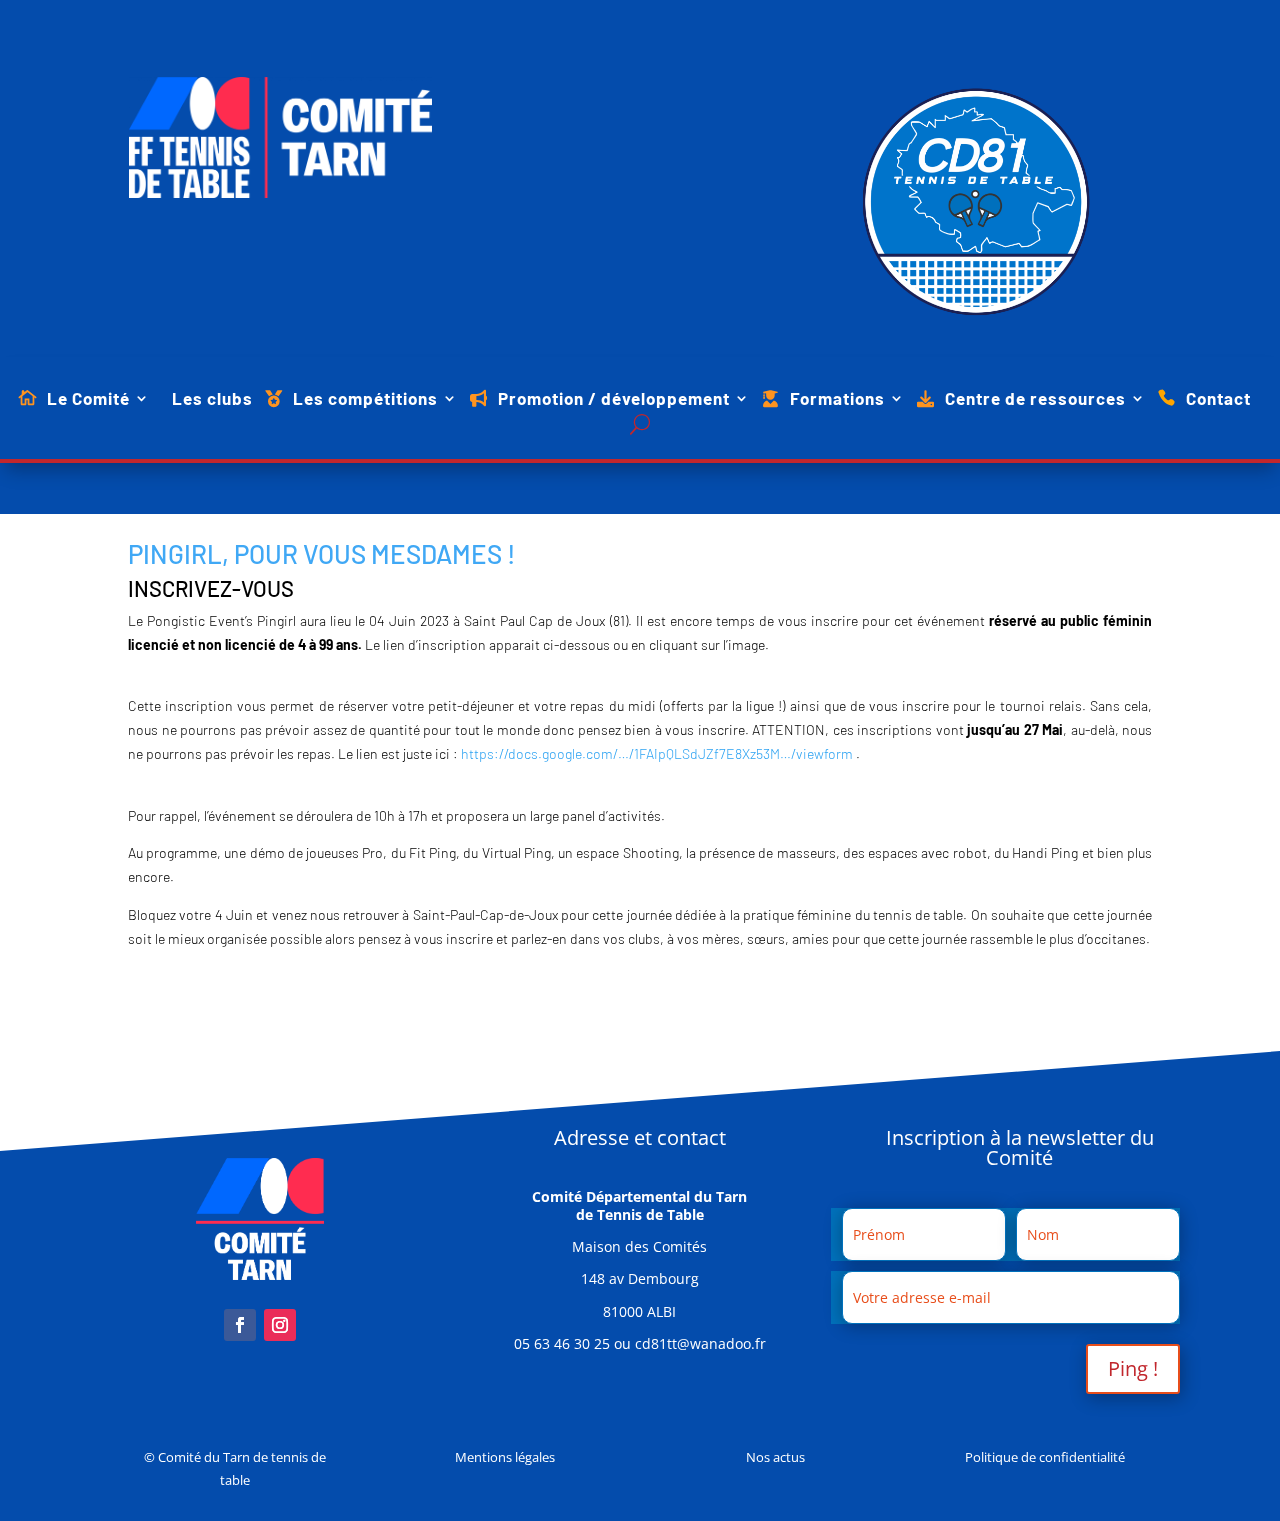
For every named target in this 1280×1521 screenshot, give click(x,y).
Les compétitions (365, 399)
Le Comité (88, 399)
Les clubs (212, 399)
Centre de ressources (1035, 399)
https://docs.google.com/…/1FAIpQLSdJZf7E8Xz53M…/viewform (657, 753)
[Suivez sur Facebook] (240, 1325)
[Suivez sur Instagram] (280, 1325)
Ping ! (1133, 1368)
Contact (1218, 399)
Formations (837, 399)
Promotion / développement (614, 399)
